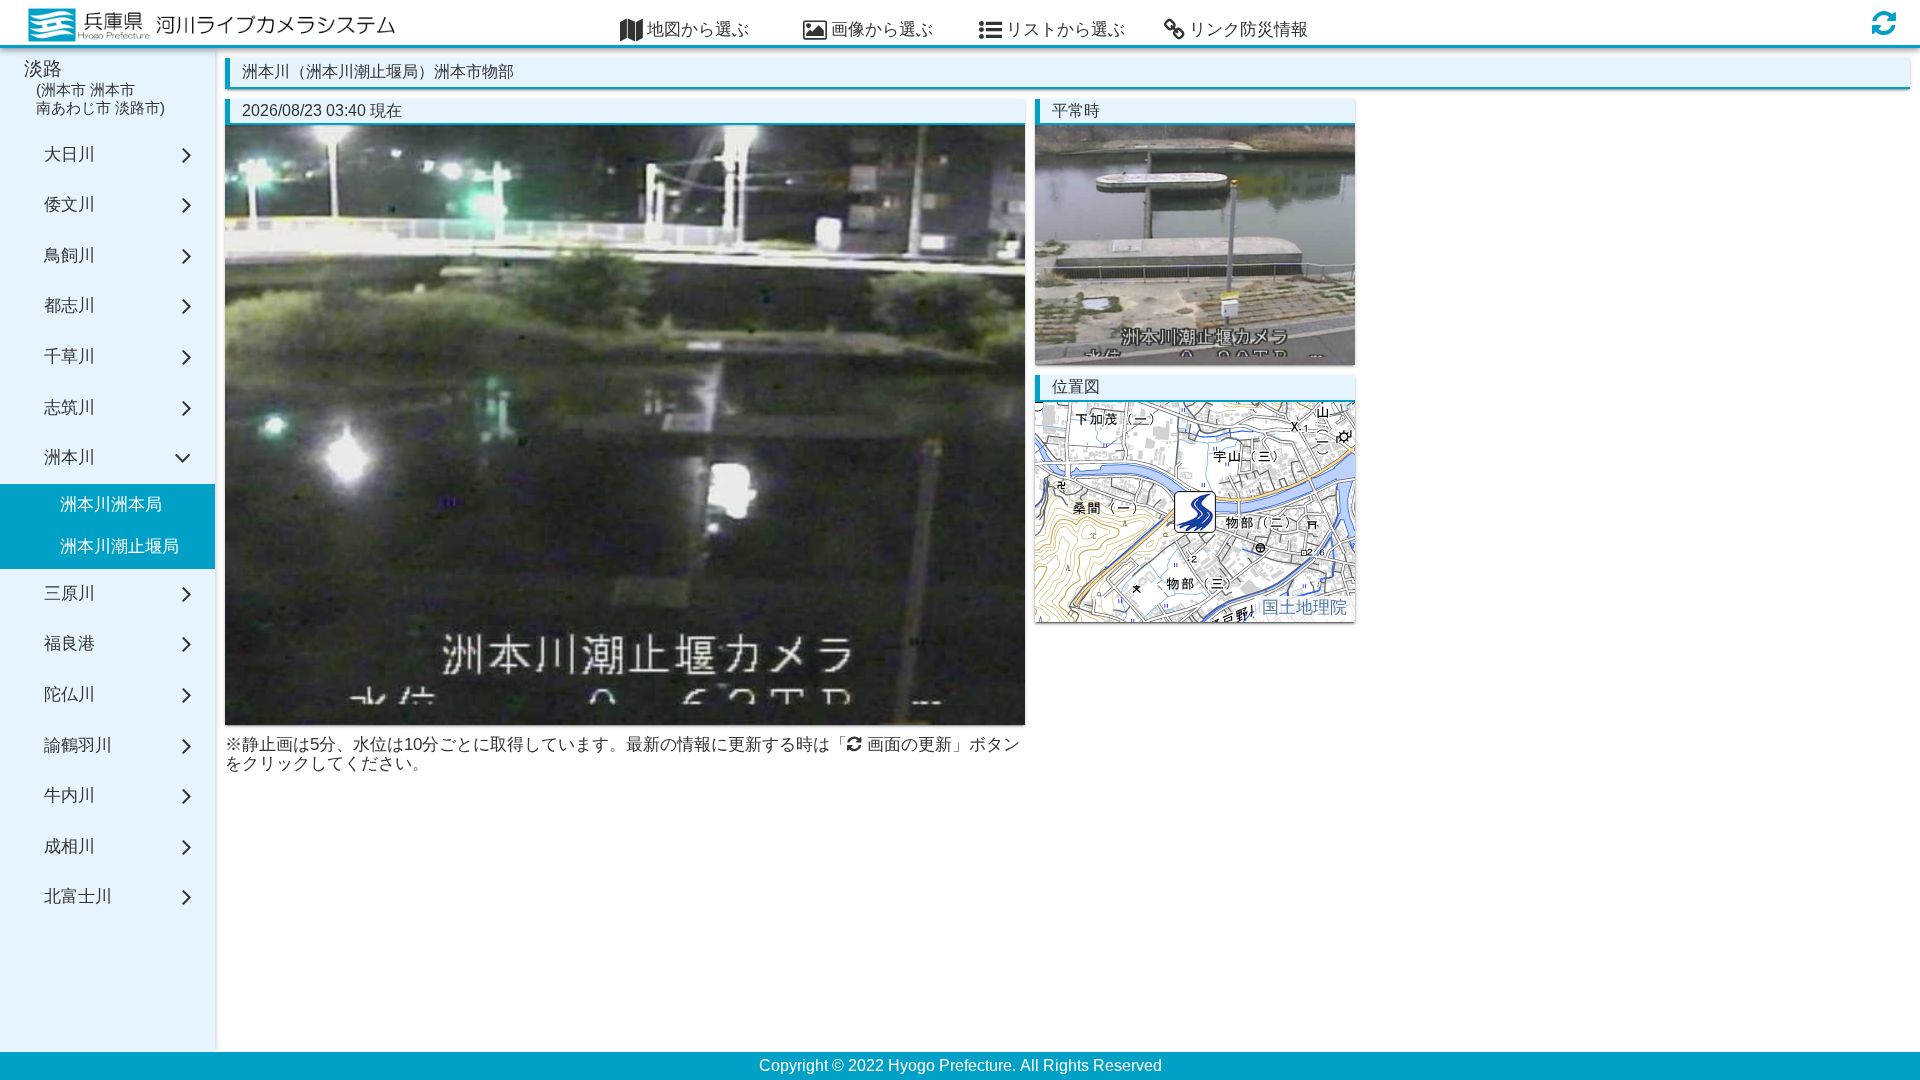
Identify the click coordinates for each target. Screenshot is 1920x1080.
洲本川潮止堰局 (119, 546)
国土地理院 (1304, 607)
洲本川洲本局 (111, 504)
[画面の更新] (1884, 22)
